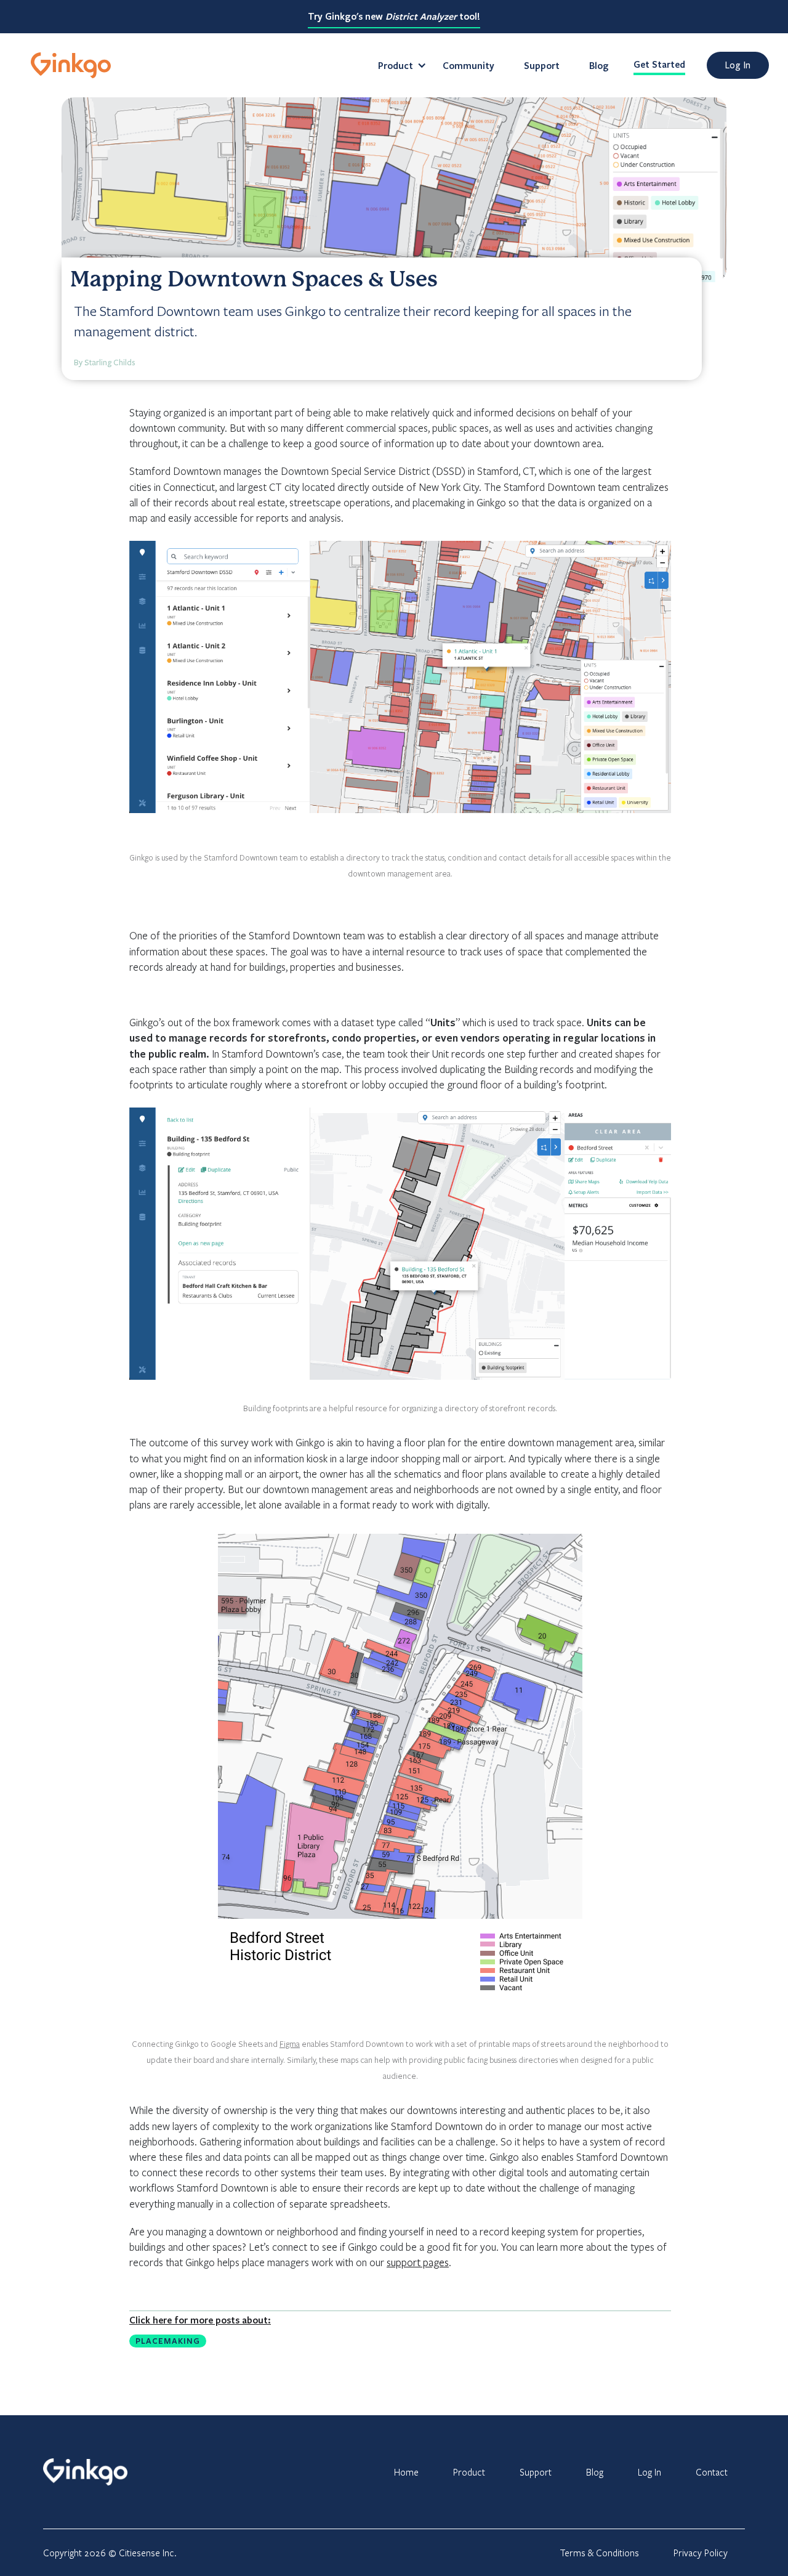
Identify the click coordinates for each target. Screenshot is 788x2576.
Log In (649, 2472)
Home (406, 2472)
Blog (599, 65)
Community (468, 65)
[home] (71, 65)
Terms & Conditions (599, 2553)
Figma (290, 2044)
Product (469, 2472)
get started (659, 64)
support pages (418, 2262)
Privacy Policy (701, 2553)
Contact (712, 2472)
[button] (396, 65)
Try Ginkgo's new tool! (394, 16)
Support (542, 65)
